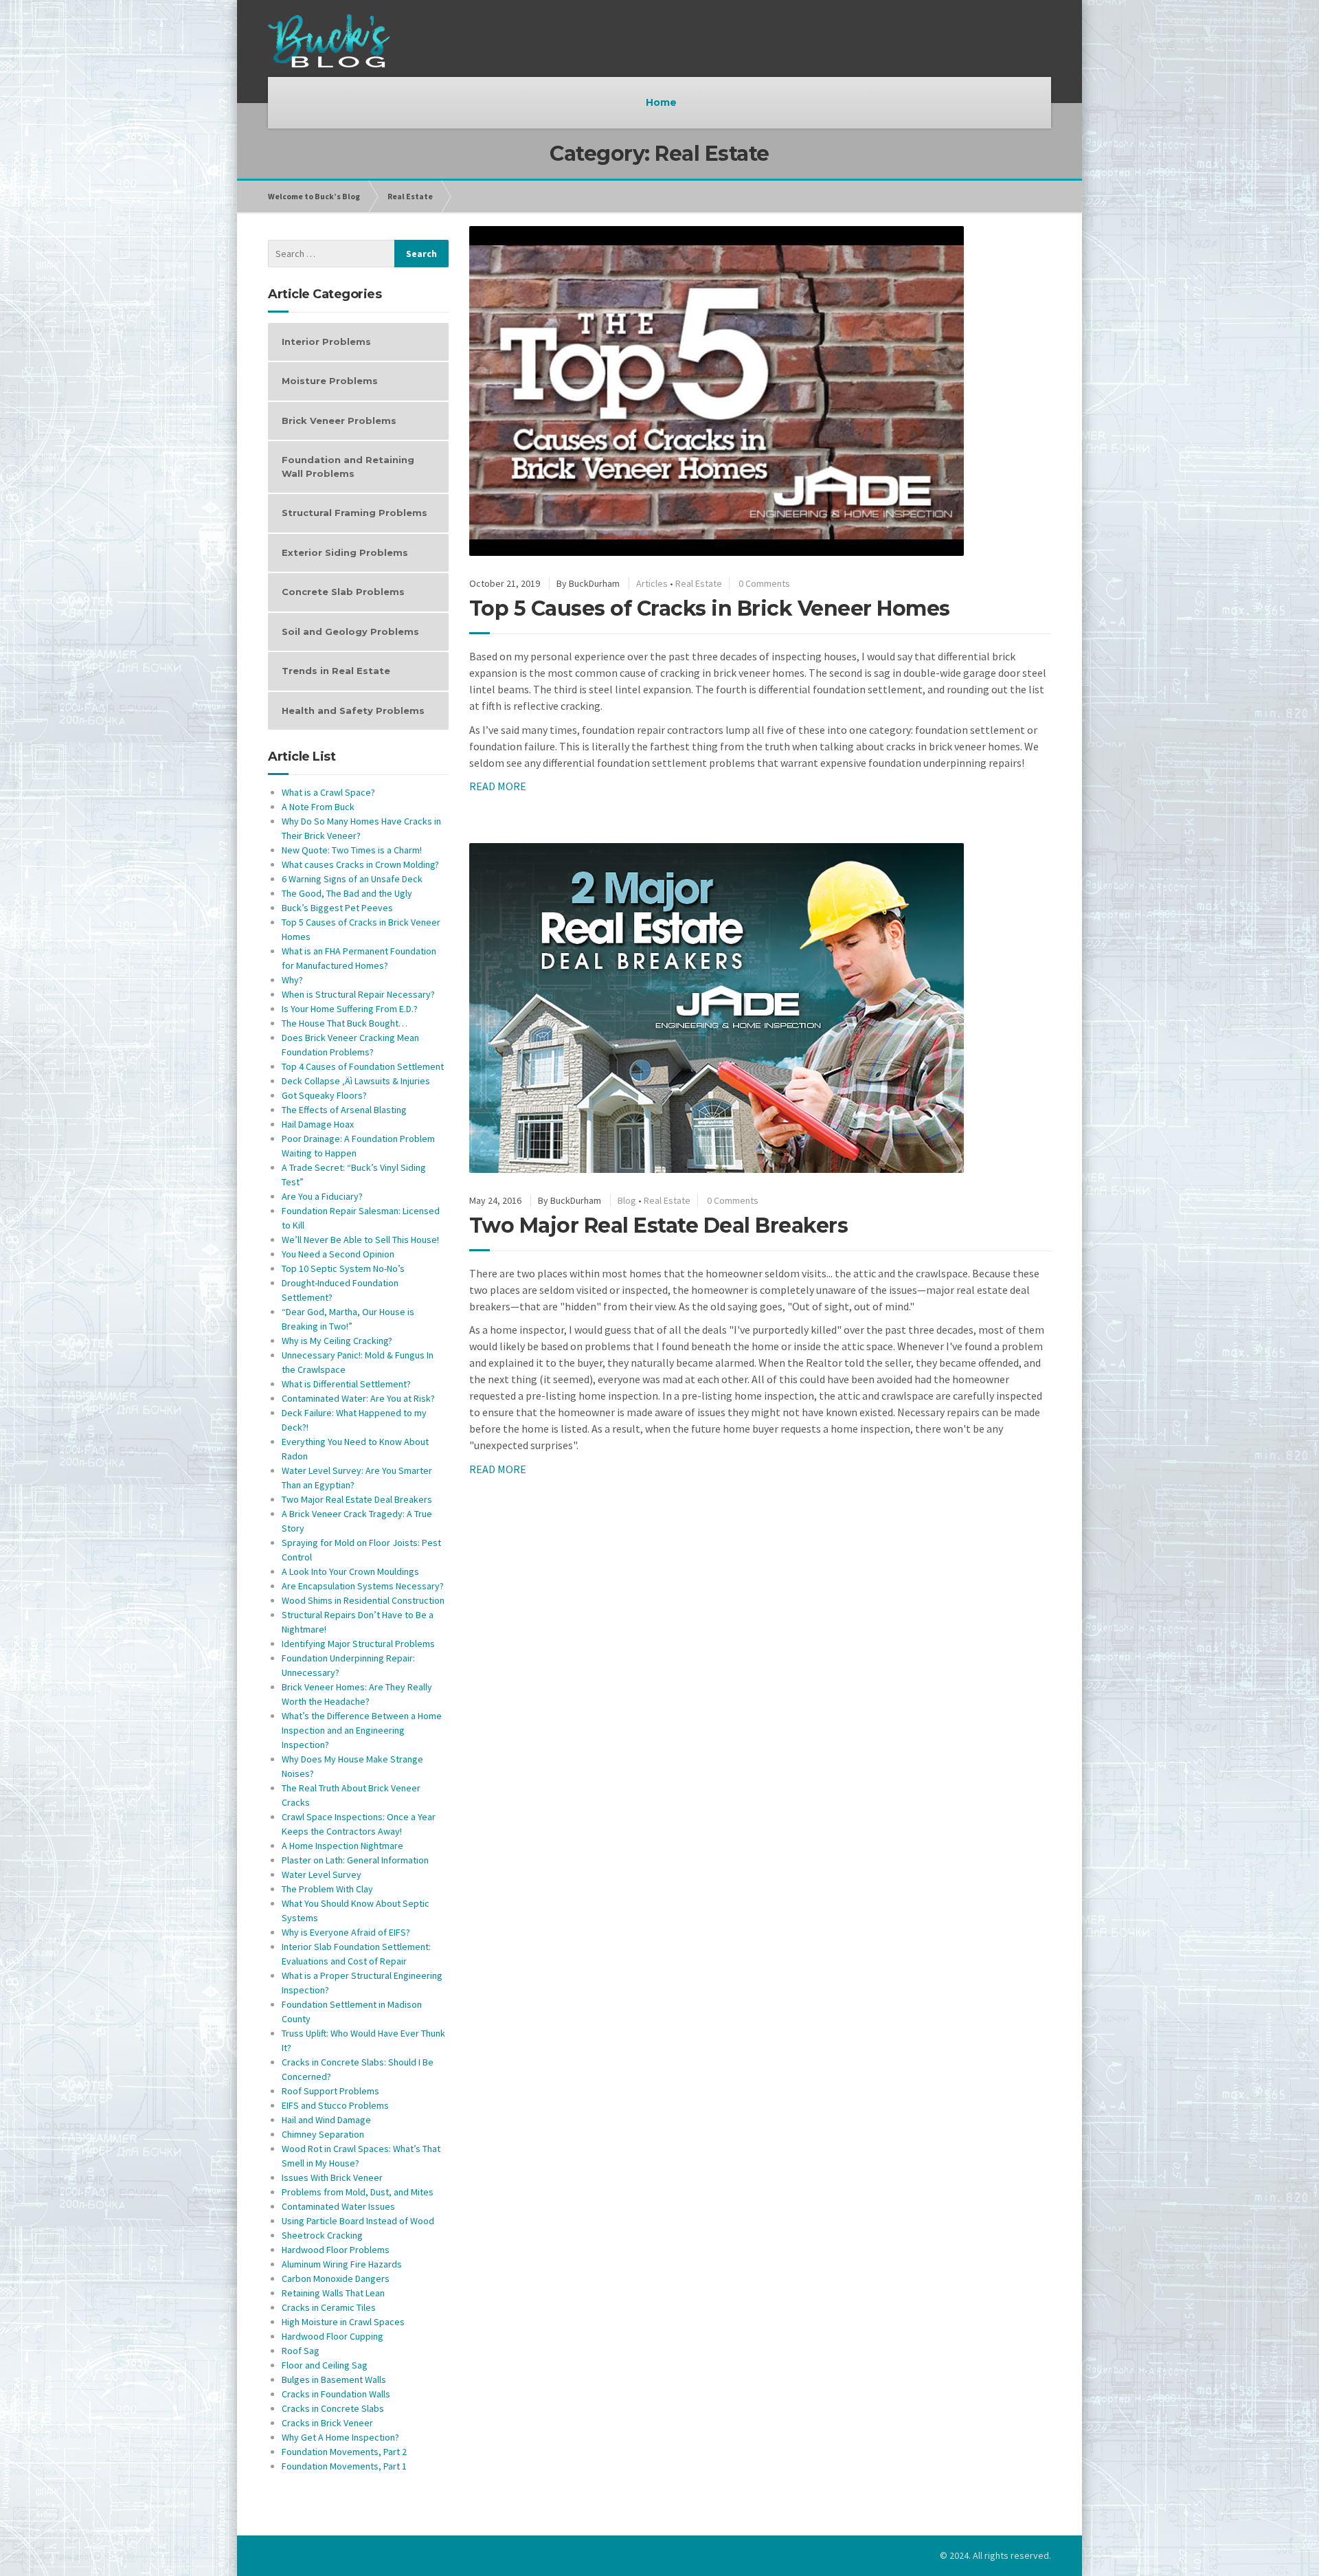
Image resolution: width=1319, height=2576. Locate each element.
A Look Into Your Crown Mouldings (350, 1571)
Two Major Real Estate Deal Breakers (659, 1225)
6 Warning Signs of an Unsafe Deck (352, 879)
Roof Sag (301, 2351)
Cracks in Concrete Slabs (333, 2408)
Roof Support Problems (330, 2091)
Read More (498, 786)
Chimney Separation (323, 2134)
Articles (652, 583)
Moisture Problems (330, 381)
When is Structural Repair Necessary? (358, 994)
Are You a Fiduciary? (322, 1196)
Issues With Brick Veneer (332, 2177)
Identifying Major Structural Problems (358, 1644)
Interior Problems (326, 341)
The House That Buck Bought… (345, 1023)
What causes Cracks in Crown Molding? (360, 864)
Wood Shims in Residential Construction (363, 1600)
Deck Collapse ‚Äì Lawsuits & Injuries (356, 1081)
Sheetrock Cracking (322, 2235)
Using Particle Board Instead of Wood (358, 2221)
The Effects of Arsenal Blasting (344, 1110)
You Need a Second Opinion (338, 1254)
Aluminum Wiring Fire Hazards (342, 2264)
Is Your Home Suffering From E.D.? (350, 1009)
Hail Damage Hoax (318, 1124)
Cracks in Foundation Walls (336, 2394)
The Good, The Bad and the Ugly (347, 893)
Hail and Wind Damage (326, 2120)
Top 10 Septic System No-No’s (343, 1268)
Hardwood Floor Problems (336, 2250)
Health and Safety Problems (353, 710)
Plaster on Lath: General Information (355, 1860)
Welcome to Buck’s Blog (314, 196)
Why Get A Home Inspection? (340, 2437)
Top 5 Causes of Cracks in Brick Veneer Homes (710, 608)
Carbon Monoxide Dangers (336, 2278)
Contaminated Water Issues (338, 2206)
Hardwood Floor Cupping (332, 2336)
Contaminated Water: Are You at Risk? (358, 1398)
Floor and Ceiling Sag (325, 2365)
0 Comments (764, 583)
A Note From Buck (318, 807)
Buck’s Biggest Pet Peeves (337, 908)
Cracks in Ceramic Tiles (329, 2307)
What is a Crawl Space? (328, 792)
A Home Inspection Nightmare (342, 1846)
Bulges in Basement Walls (334, 2379)
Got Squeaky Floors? (324, 1095)
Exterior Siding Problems (345, 552)
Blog (627, 1200)
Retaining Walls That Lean (333, 2293)
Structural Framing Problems (354, 513)
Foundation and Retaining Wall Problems (348, 467)
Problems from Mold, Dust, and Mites (358, 2192)
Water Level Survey (322, 1874)
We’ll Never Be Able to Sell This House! (360, 1240)
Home (661, 102)
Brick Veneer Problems (339, 421)
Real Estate (410, 196)
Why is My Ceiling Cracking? (337, 1341)
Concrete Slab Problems (343, 592)
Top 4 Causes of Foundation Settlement (363, 1066)
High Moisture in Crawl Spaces (343, 2322)
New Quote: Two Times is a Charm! (352, 850)
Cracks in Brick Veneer (327, 2423)
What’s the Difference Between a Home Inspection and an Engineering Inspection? (362, 1730)
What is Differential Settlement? (346, 1384)
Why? (292, 980)
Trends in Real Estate (336, 671)
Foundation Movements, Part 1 (344, 2466)
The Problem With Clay (327, 1889)
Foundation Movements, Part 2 (344, 2452)
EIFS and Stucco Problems (335, 2105)
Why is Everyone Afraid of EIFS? (346, 1932)
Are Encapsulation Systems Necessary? (363, 1586)
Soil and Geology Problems (350, 631)
